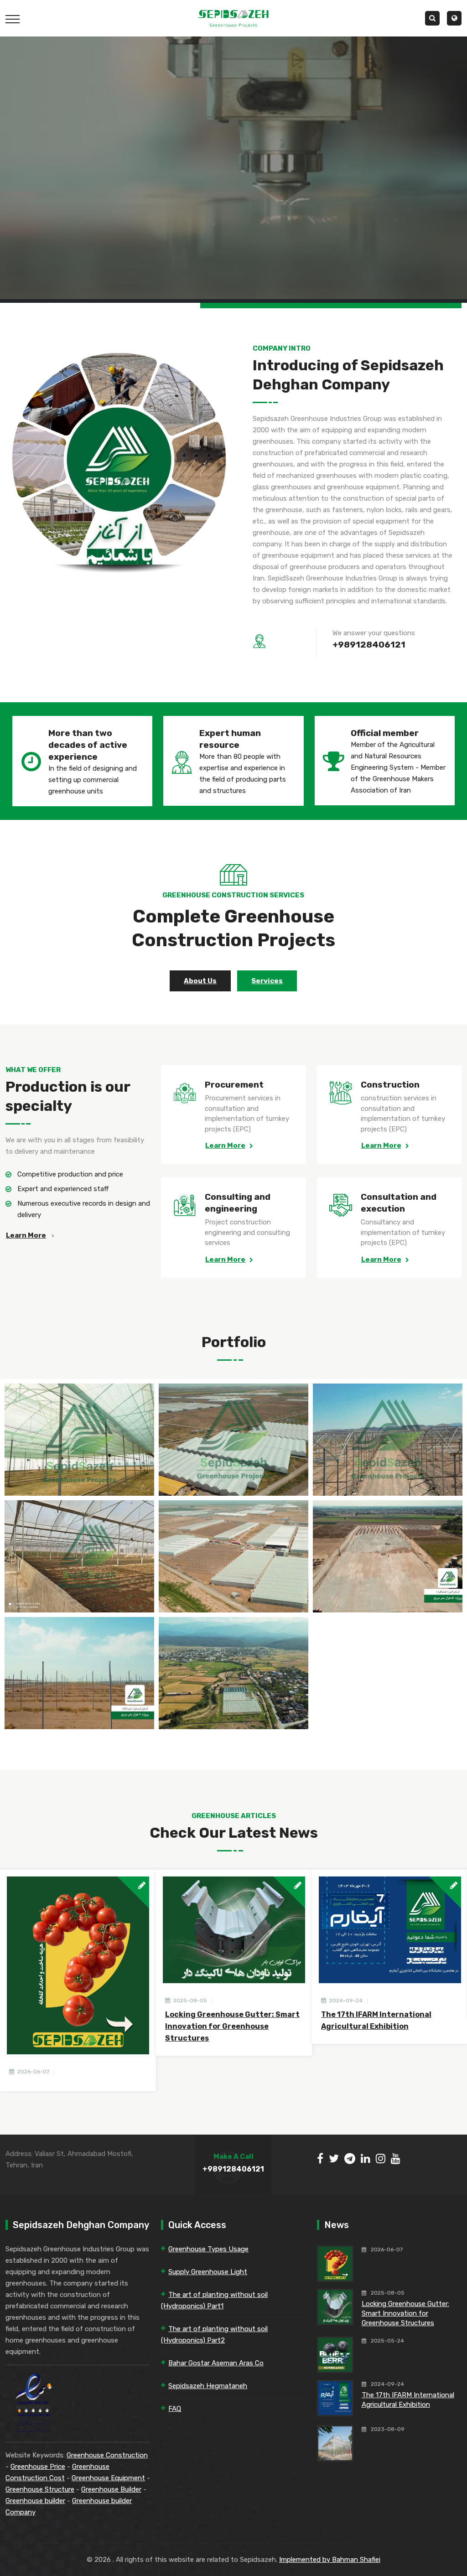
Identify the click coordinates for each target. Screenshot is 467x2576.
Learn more (26, 1235)
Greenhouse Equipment (108, 2478)
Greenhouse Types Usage (208, 2249)
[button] (454, 18)
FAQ (175, 2409)
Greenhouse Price (38, 2467)
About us (200, 981)
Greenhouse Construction (107, 2455)
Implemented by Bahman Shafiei (330, 2560)
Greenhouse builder (35, 2501)
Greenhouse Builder (111, 2489)
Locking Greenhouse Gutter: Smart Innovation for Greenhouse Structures (232, 2026)
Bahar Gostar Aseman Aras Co (216, 2363)
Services (267, 981)
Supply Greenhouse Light (208, 2272)
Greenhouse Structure (40, 2489)
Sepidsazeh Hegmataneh (208, 2386)
